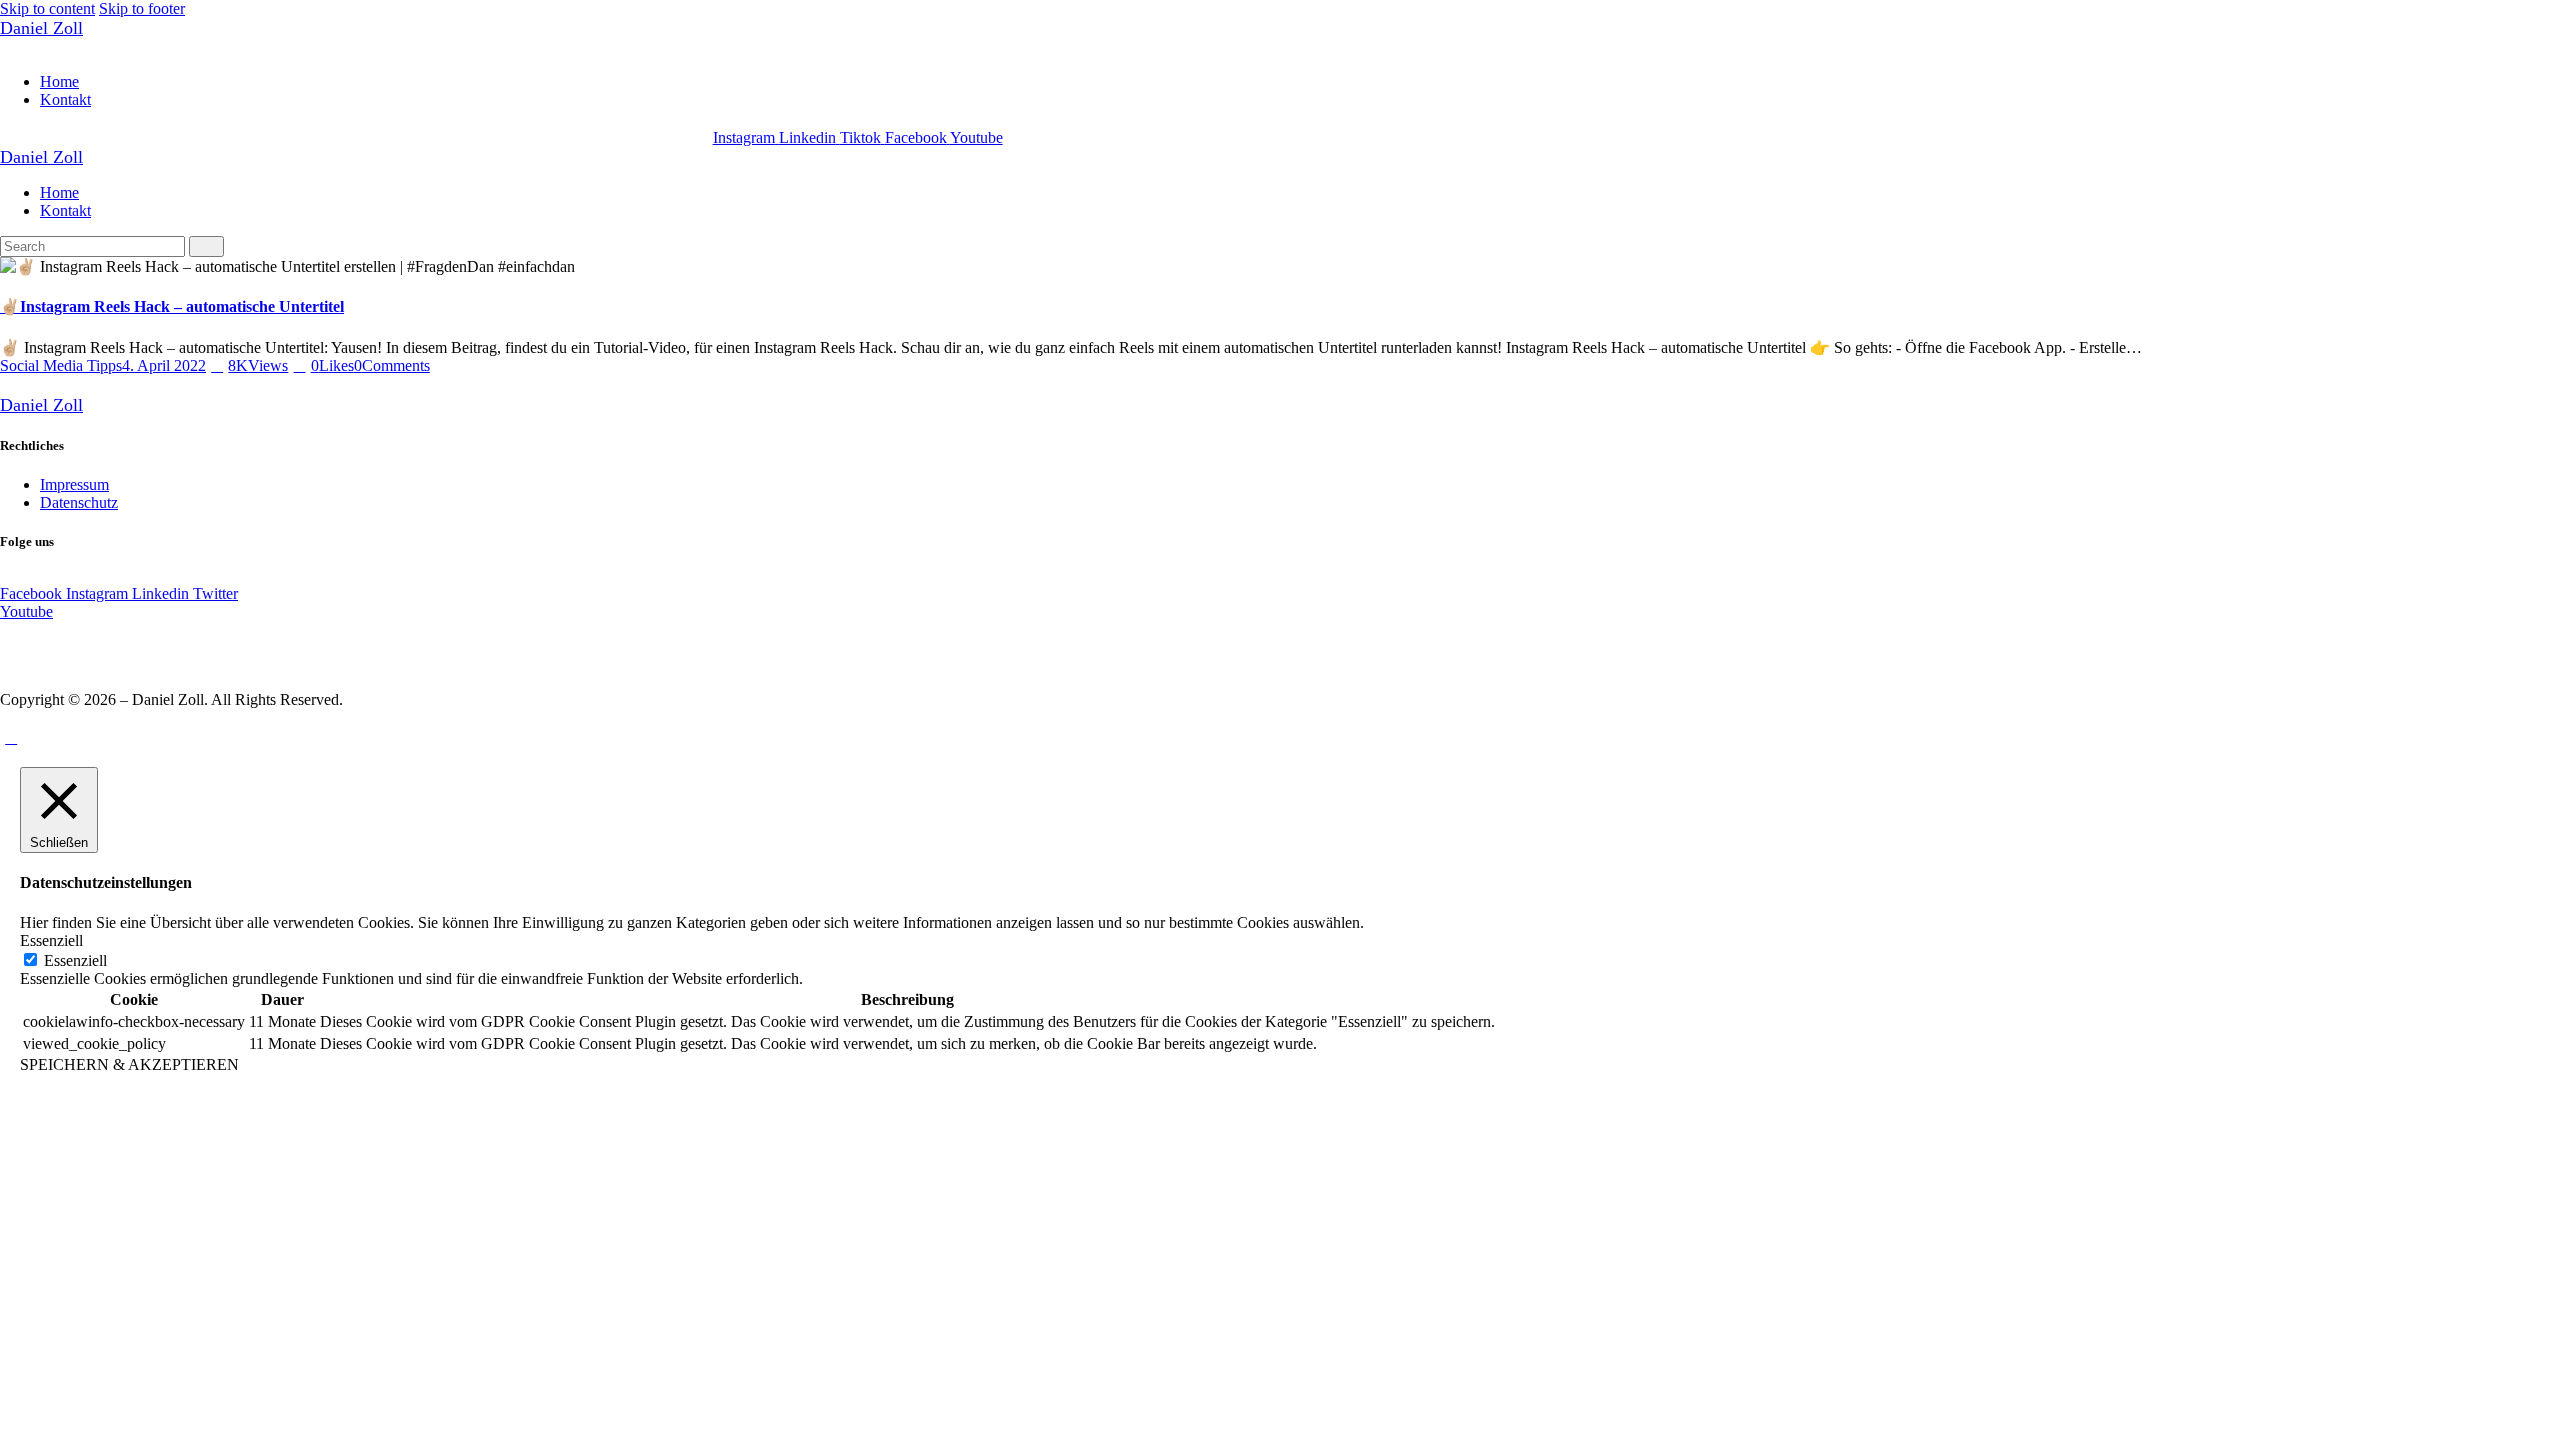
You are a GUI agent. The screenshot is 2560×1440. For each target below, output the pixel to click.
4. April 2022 (164, 365)
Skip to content (47, 8)
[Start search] (206, 246)
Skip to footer (142, 8)
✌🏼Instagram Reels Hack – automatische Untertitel (172, 306)
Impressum (74, 484)
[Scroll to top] (11, 737)
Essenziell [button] (51, 940)
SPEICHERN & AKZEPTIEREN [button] (129, 1064)
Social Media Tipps (61, 365)
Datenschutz (79, 502)
